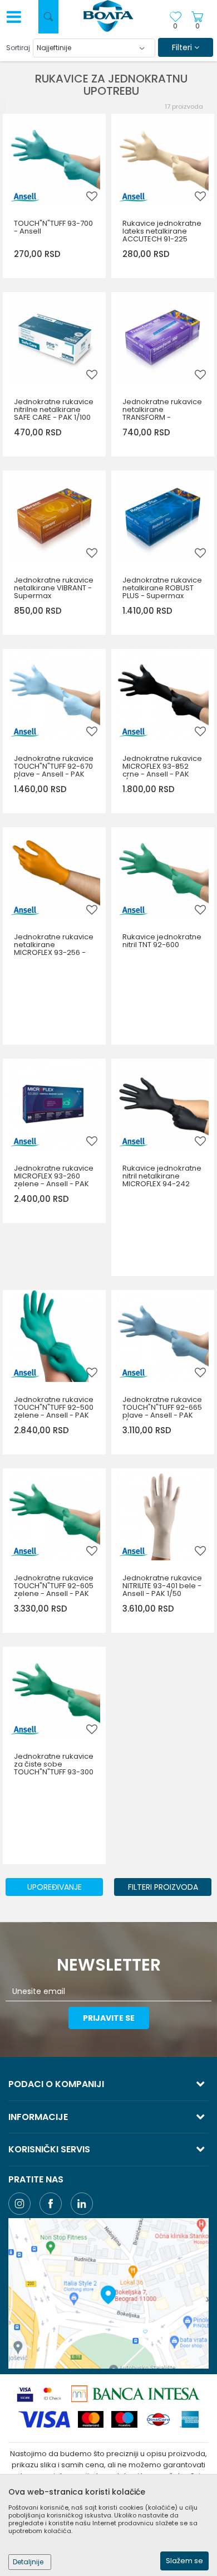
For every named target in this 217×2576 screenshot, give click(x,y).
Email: (33, 62)
